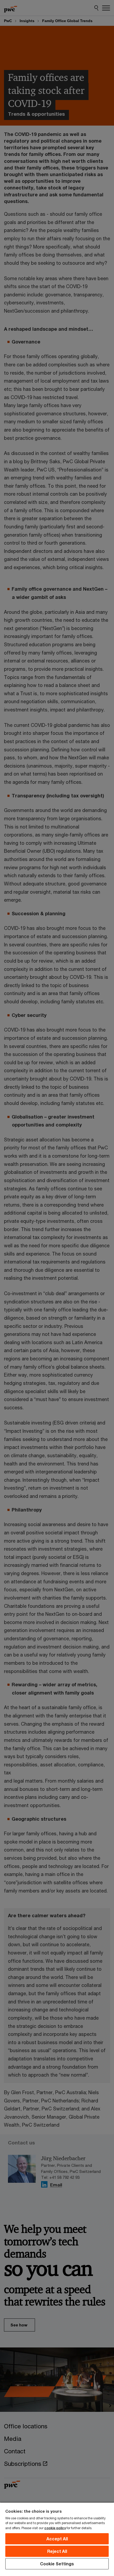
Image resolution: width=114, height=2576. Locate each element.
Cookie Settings (57, 2564)
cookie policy (55, 2528)
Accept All (57, 2539)
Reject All (57, 2551)
